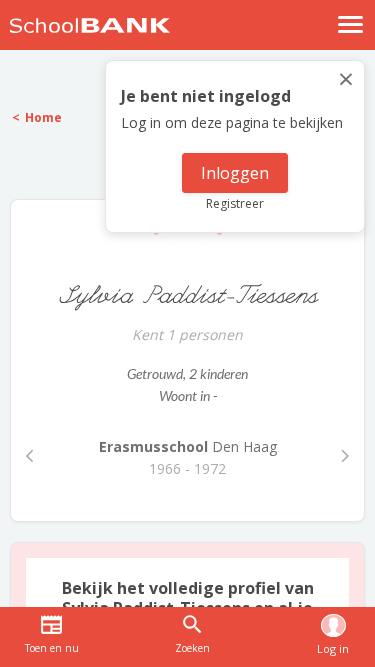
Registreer (235, 203)
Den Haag (188, 446)
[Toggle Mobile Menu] (351, 24)
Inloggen (235, 173)
